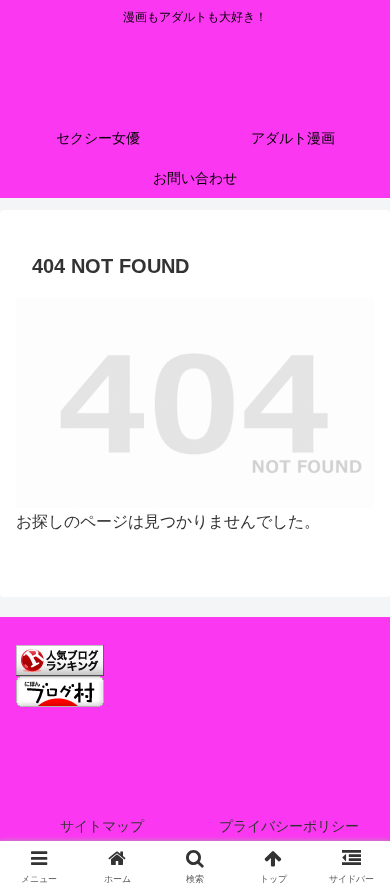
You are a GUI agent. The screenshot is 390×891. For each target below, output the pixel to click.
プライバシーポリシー (289, 826)
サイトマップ (102, 826)
